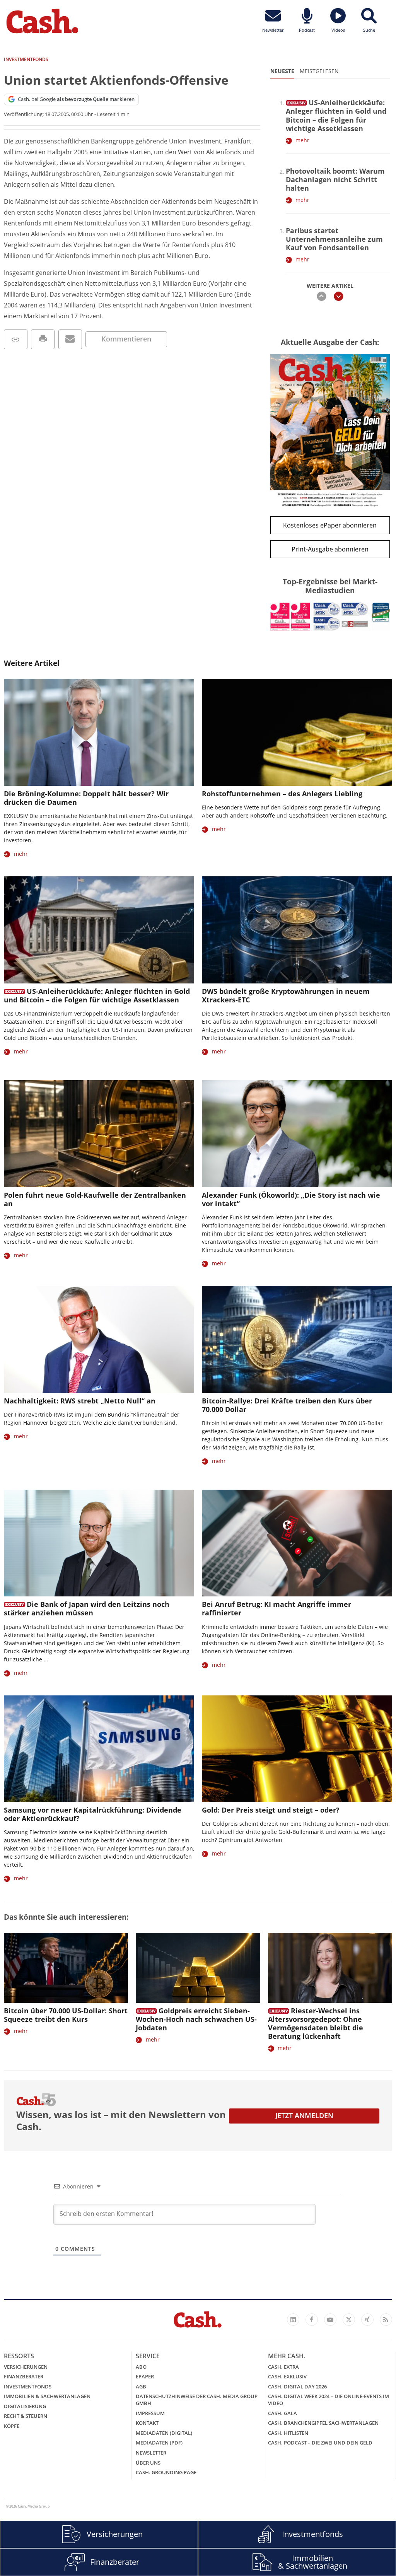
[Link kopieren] (16, 339)
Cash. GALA (282, 2413)
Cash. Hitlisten (288, 2433)
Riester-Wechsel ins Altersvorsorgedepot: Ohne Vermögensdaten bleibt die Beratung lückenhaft (316, 2023)
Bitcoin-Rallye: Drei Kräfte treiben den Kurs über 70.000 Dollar (287, 1405)
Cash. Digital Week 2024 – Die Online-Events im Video (329, 2400)
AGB (141, 2387)
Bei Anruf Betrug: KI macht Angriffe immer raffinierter (277, 1608)
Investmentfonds (28, 2387)
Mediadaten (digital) (164, 2433)
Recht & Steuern (26, 2416)
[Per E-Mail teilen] (70, 339)
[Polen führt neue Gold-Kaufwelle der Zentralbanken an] (99, 1134)
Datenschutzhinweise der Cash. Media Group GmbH (197, 2400)
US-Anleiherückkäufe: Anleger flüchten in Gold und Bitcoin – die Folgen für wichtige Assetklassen (336, 115)
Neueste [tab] (282, 71)
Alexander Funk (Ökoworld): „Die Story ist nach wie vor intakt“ (291, 1199)
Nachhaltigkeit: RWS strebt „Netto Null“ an (80, 1401)
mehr (302, 140)
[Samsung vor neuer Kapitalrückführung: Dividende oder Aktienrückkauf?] (99, 1749)
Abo (141, 2367)
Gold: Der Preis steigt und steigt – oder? (271, 1810)
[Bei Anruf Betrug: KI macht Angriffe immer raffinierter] (297, 1543)
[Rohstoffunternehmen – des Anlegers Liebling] (297, 732)
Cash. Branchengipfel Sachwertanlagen (323, 2423)
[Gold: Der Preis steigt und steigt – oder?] (297, 1749)
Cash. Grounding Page (166, 2472)
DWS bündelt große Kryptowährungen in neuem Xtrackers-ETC (286, 995)
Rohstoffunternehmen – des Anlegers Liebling (282, 794)
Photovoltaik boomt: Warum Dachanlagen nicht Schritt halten (335, 179)
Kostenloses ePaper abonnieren (330, 525)
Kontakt (147, 2423)
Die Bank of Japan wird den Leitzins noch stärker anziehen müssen (87, 1608)
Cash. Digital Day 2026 (297, 2387)
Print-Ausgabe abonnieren (330, 549)
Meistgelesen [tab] (319, 71)
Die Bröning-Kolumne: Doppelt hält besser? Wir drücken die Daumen (86, 798)
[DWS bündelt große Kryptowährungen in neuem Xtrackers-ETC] (297, 930)
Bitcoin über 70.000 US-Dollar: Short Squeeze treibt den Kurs (66, 2015)
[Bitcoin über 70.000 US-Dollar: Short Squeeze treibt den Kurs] (66, 1968)
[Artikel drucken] (43, 339)
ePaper (145, 2376)
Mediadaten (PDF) (159, 2443)
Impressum (150, 2413)
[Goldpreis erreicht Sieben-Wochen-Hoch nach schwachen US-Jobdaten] (198, 1968)
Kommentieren (126, 339)
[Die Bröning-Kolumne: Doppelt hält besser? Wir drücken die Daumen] (99, 732)
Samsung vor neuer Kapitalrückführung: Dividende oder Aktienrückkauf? (93, 1814)
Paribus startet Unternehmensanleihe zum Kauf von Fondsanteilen (334, 239)
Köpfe (12, 2426)
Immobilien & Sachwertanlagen (47, 2396)
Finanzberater (24, 2376)
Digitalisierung (25, 2406)
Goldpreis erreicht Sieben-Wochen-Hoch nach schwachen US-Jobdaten (196, 2019)
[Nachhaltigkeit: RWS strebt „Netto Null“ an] (99, 1339)
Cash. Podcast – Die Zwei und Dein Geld (320, 2443)
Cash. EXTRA (283, 2367)
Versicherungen (26, 2367)
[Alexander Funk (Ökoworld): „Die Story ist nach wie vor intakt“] (297, 1134)
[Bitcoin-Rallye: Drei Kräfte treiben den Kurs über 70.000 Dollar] (297, 1339)
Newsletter (151, 2453)
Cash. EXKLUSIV (287, 2376)
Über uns (148, 2463)
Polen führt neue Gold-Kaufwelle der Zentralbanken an (95, 1199)
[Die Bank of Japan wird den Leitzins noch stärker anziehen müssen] (99, 1543)
